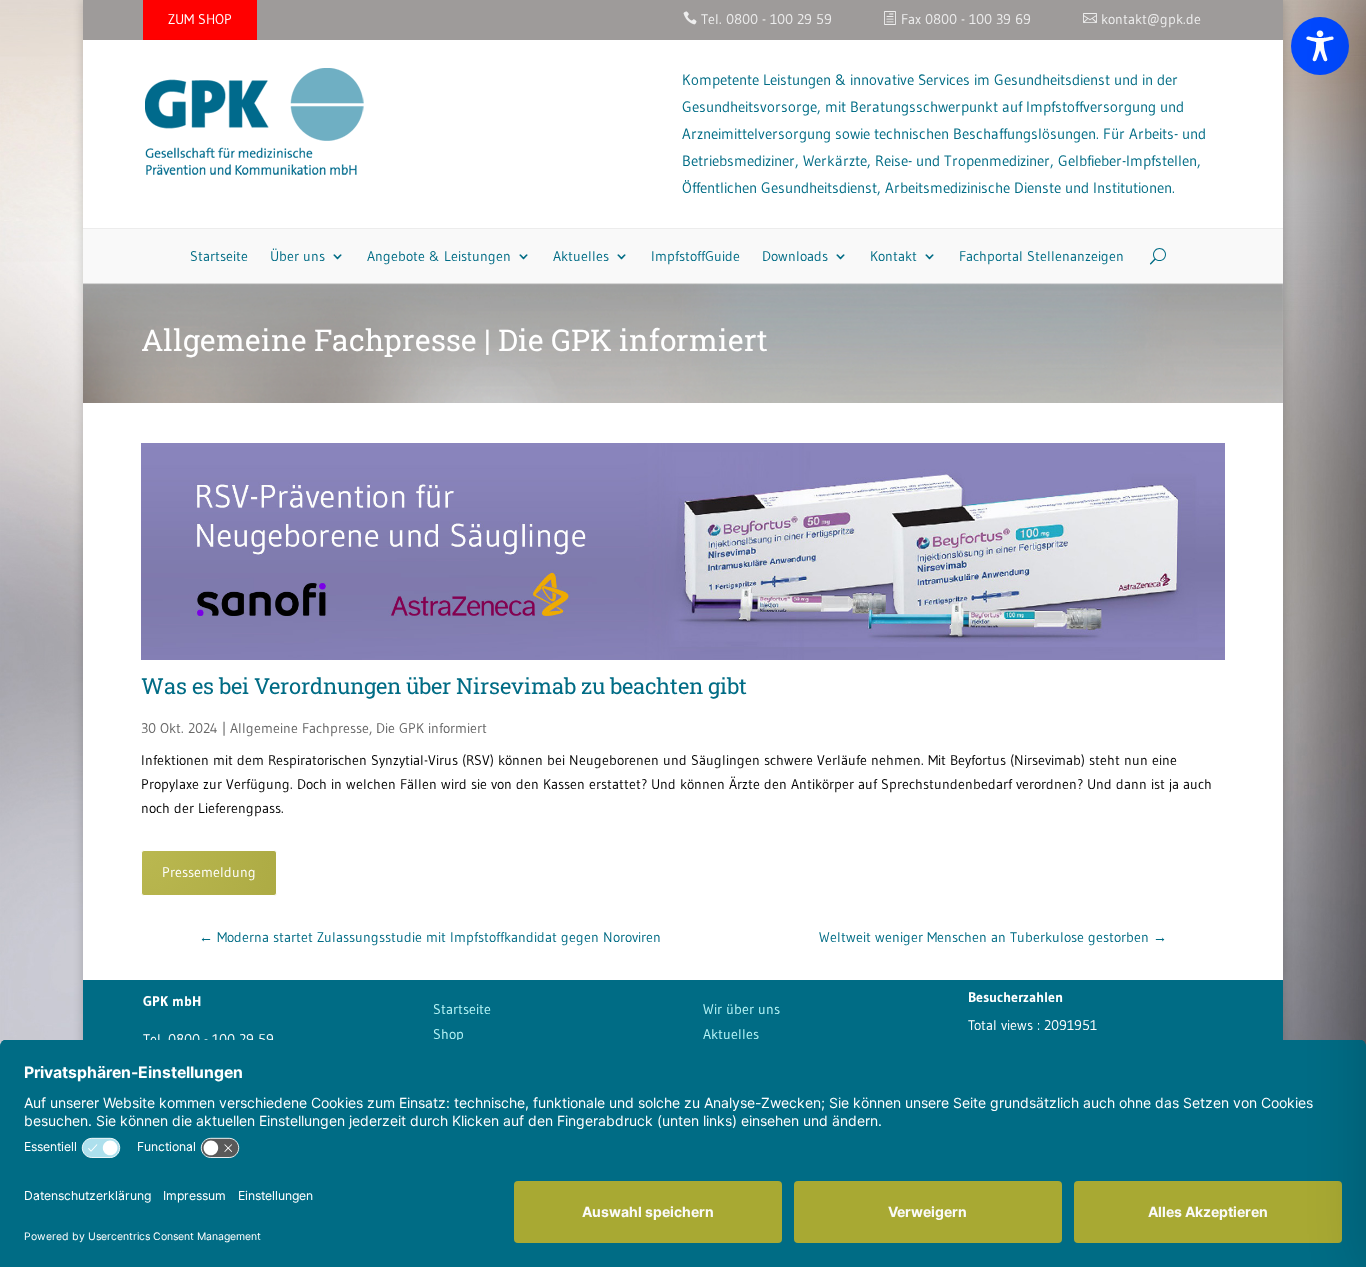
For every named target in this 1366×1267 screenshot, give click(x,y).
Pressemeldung (209, 872)
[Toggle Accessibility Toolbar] (1320, 46)
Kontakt (893, 256)
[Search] (1150, 256)
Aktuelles (581, 256)
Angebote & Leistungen (439, 256)
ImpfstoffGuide (695, 256)
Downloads (795, 256)
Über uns (297, 256)
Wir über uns (741, 1009)
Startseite (219, 256)
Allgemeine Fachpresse (299, 728)
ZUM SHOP (200, 19)
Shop (448, 1034)
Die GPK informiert (431, 728)
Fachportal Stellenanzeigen (1041, 256)
